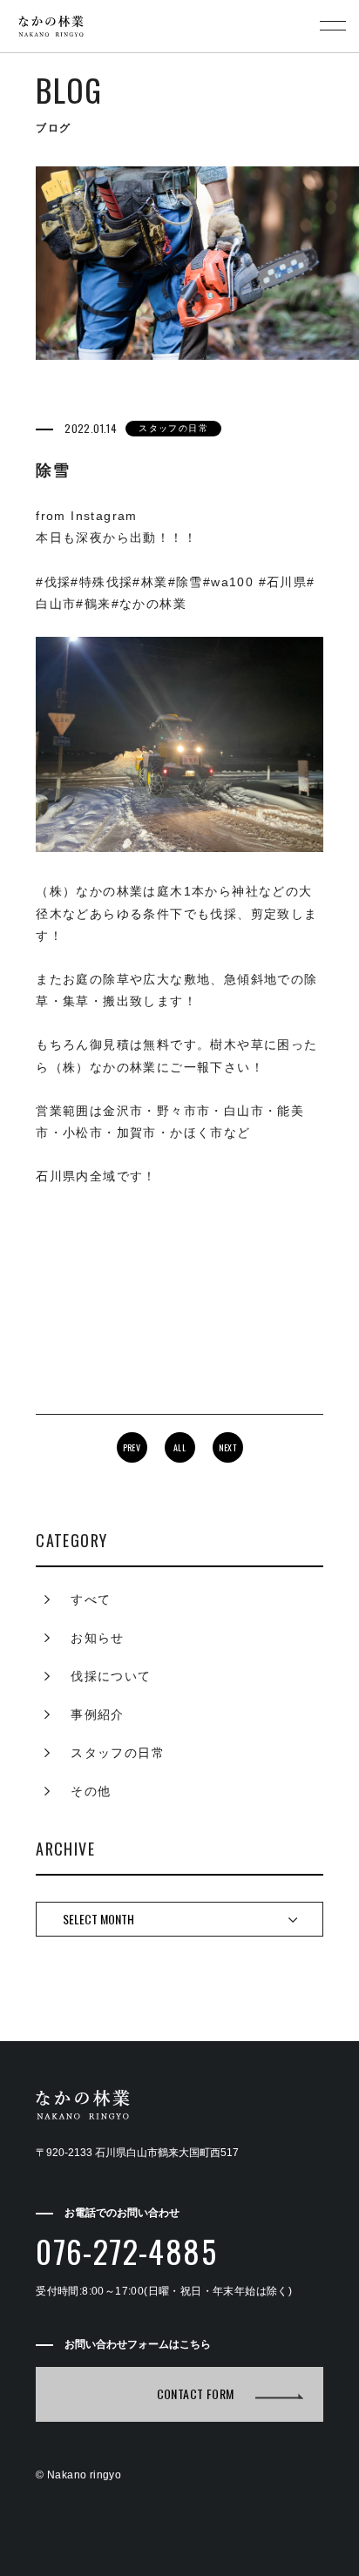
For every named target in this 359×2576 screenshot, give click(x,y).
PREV (132, 1447)
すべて (91, 1599)
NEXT (228, 1447)
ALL (179, 1447)
